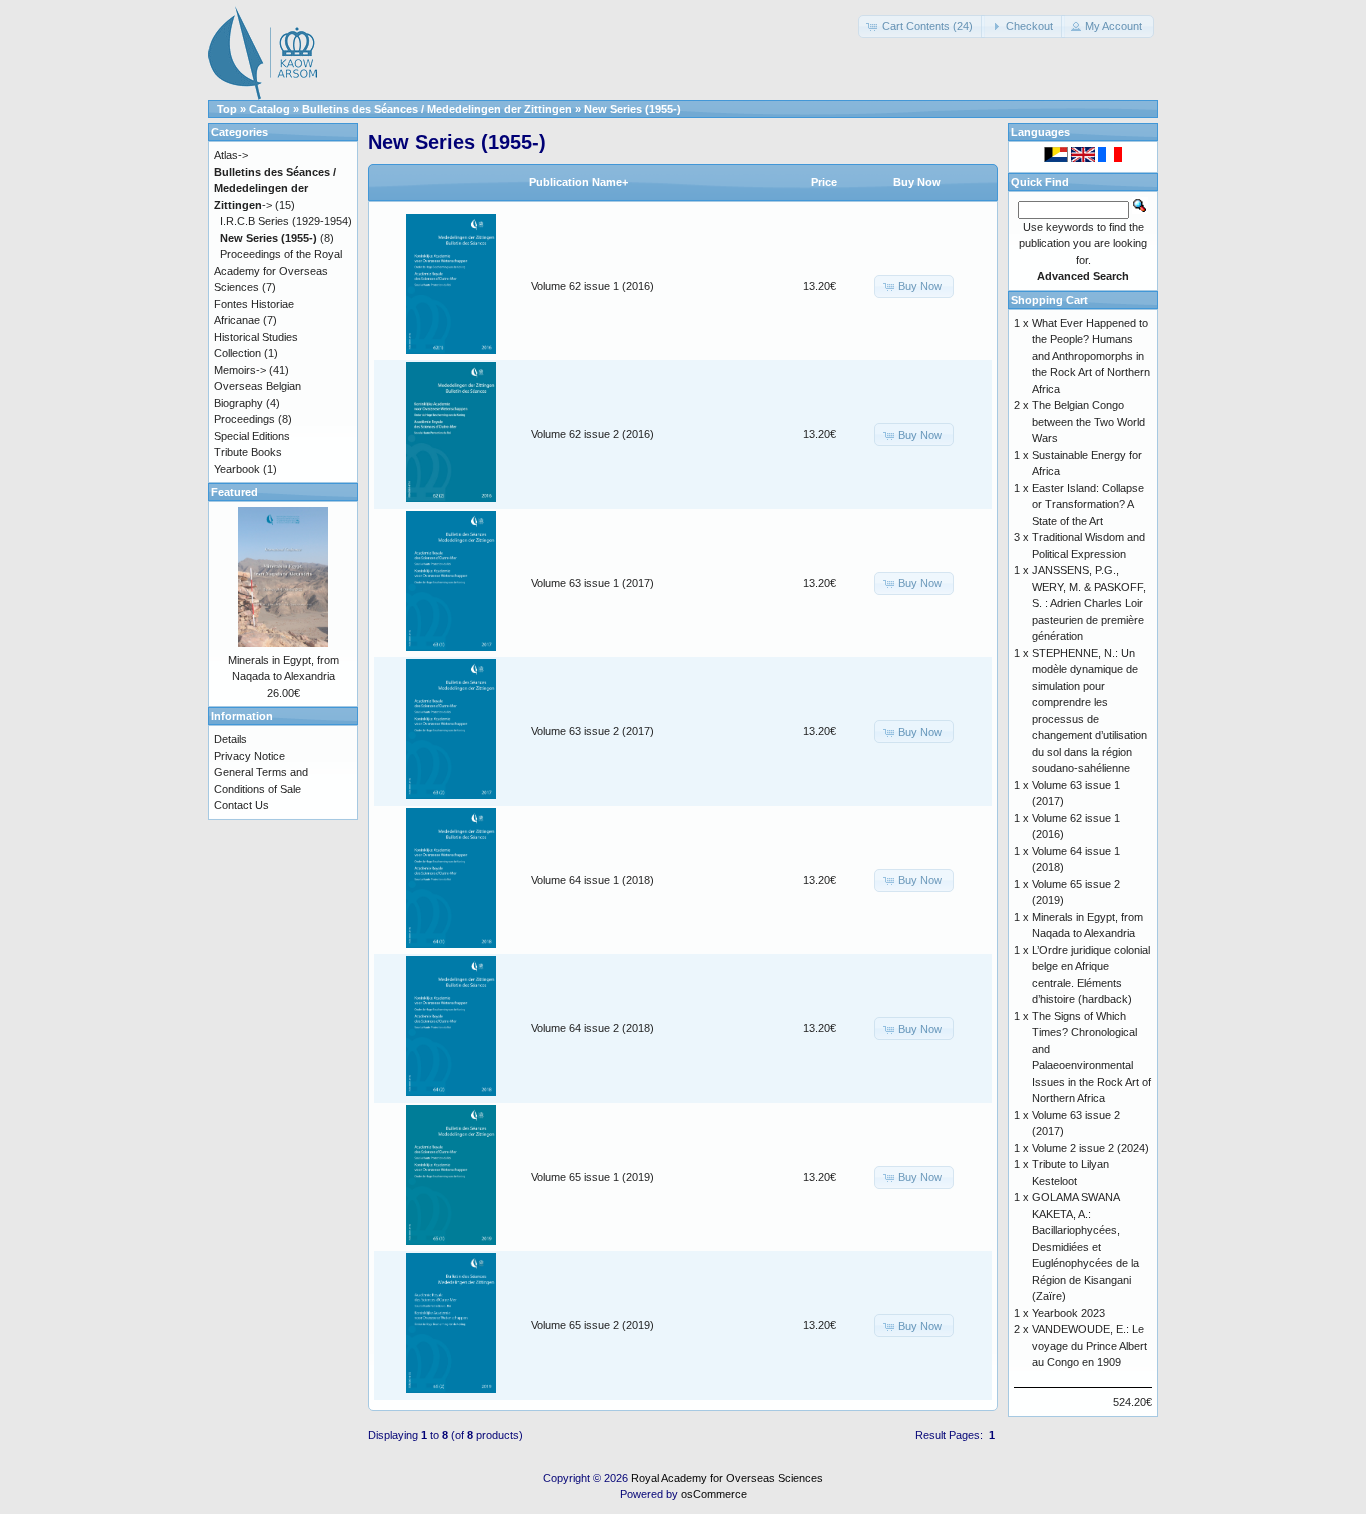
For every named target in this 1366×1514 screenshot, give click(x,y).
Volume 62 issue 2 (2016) (592, 434)
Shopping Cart (1049, 300)
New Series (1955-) (632, 109)
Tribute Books (248, 452)
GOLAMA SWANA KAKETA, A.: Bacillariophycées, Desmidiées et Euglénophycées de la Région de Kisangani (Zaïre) (1085, 1246)
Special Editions (252, 436)
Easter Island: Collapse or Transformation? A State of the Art (1088, 504)
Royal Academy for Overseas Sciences (727, 1478)
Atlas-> (231, 155)
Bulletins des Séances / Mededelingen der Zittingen (437, 109)
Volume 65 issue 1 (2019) (592, 1177)
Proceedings (244, 419)
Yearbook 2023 (1068, 1313)
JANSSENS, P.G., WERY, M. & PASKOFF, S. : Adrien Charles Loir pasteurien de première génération (1089, 603)
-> (275, 188)
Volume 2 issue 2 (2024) (1090, 1148)
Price (824, 182)
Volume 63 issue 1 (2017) (592, 583)
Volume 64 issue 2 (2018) (592, 1028)
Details (230, 739)
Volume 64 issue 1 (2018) (592, 880)
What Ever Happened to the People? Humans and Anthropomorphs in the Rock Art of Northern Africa (1091, 356)
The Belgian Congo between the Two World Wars (1088, 421)
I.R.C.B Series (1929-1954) (286, 221)
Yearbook (237, 469)
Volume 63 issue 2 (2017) (592, 731)
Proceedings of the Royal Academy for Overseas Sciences (278, 270)
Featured (234, 492)
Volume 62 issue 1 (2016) (592, 286)
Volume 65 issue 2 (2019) (592, 1325)
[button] (921, 26)
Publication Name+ (578, 182)
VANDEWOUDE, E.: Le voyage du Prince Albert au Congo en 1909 (1089, 1345)
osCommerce (714, 1494)
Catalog (269, 109)
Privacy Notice (249, 756)
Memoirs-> (240, 370)
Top (227, 109)
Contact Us (241, 805)
